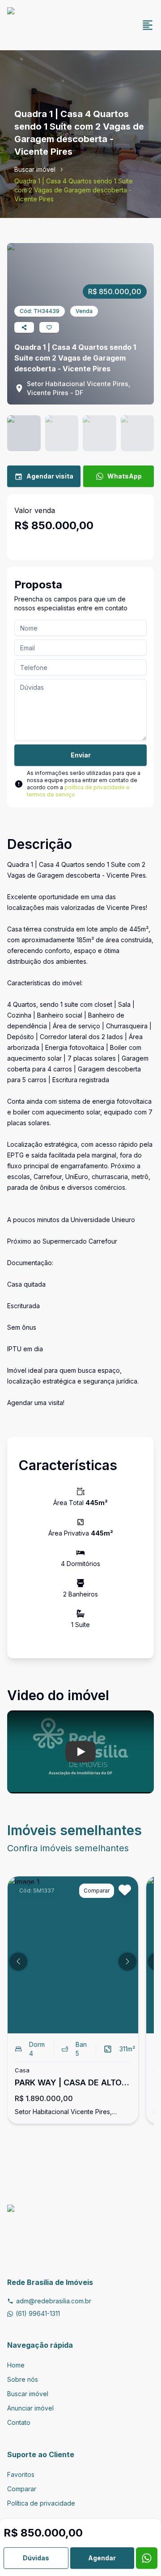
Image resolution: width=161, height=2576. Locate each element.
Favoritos (21, 2474)
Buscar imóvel (35, 169)
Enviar (81, 755)
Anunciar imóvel (30, 2408)
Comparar (22, 2489)
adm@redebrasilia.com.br (54, 2301)
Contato (19, 2422)
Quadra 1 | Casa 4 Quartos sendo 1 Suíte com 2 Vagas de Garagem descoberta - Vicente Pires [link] (74, 190)
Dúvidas (36, 2558)
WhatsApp (125, 476)
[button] (18, 1962)
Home (16, 2365)
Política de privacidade (41, 2503)
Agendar (102, 2558)
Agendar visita (50, 476)
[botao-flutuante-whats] (147, 2558)
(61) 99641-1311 (38, 2313)
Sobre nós (23, 2379)
